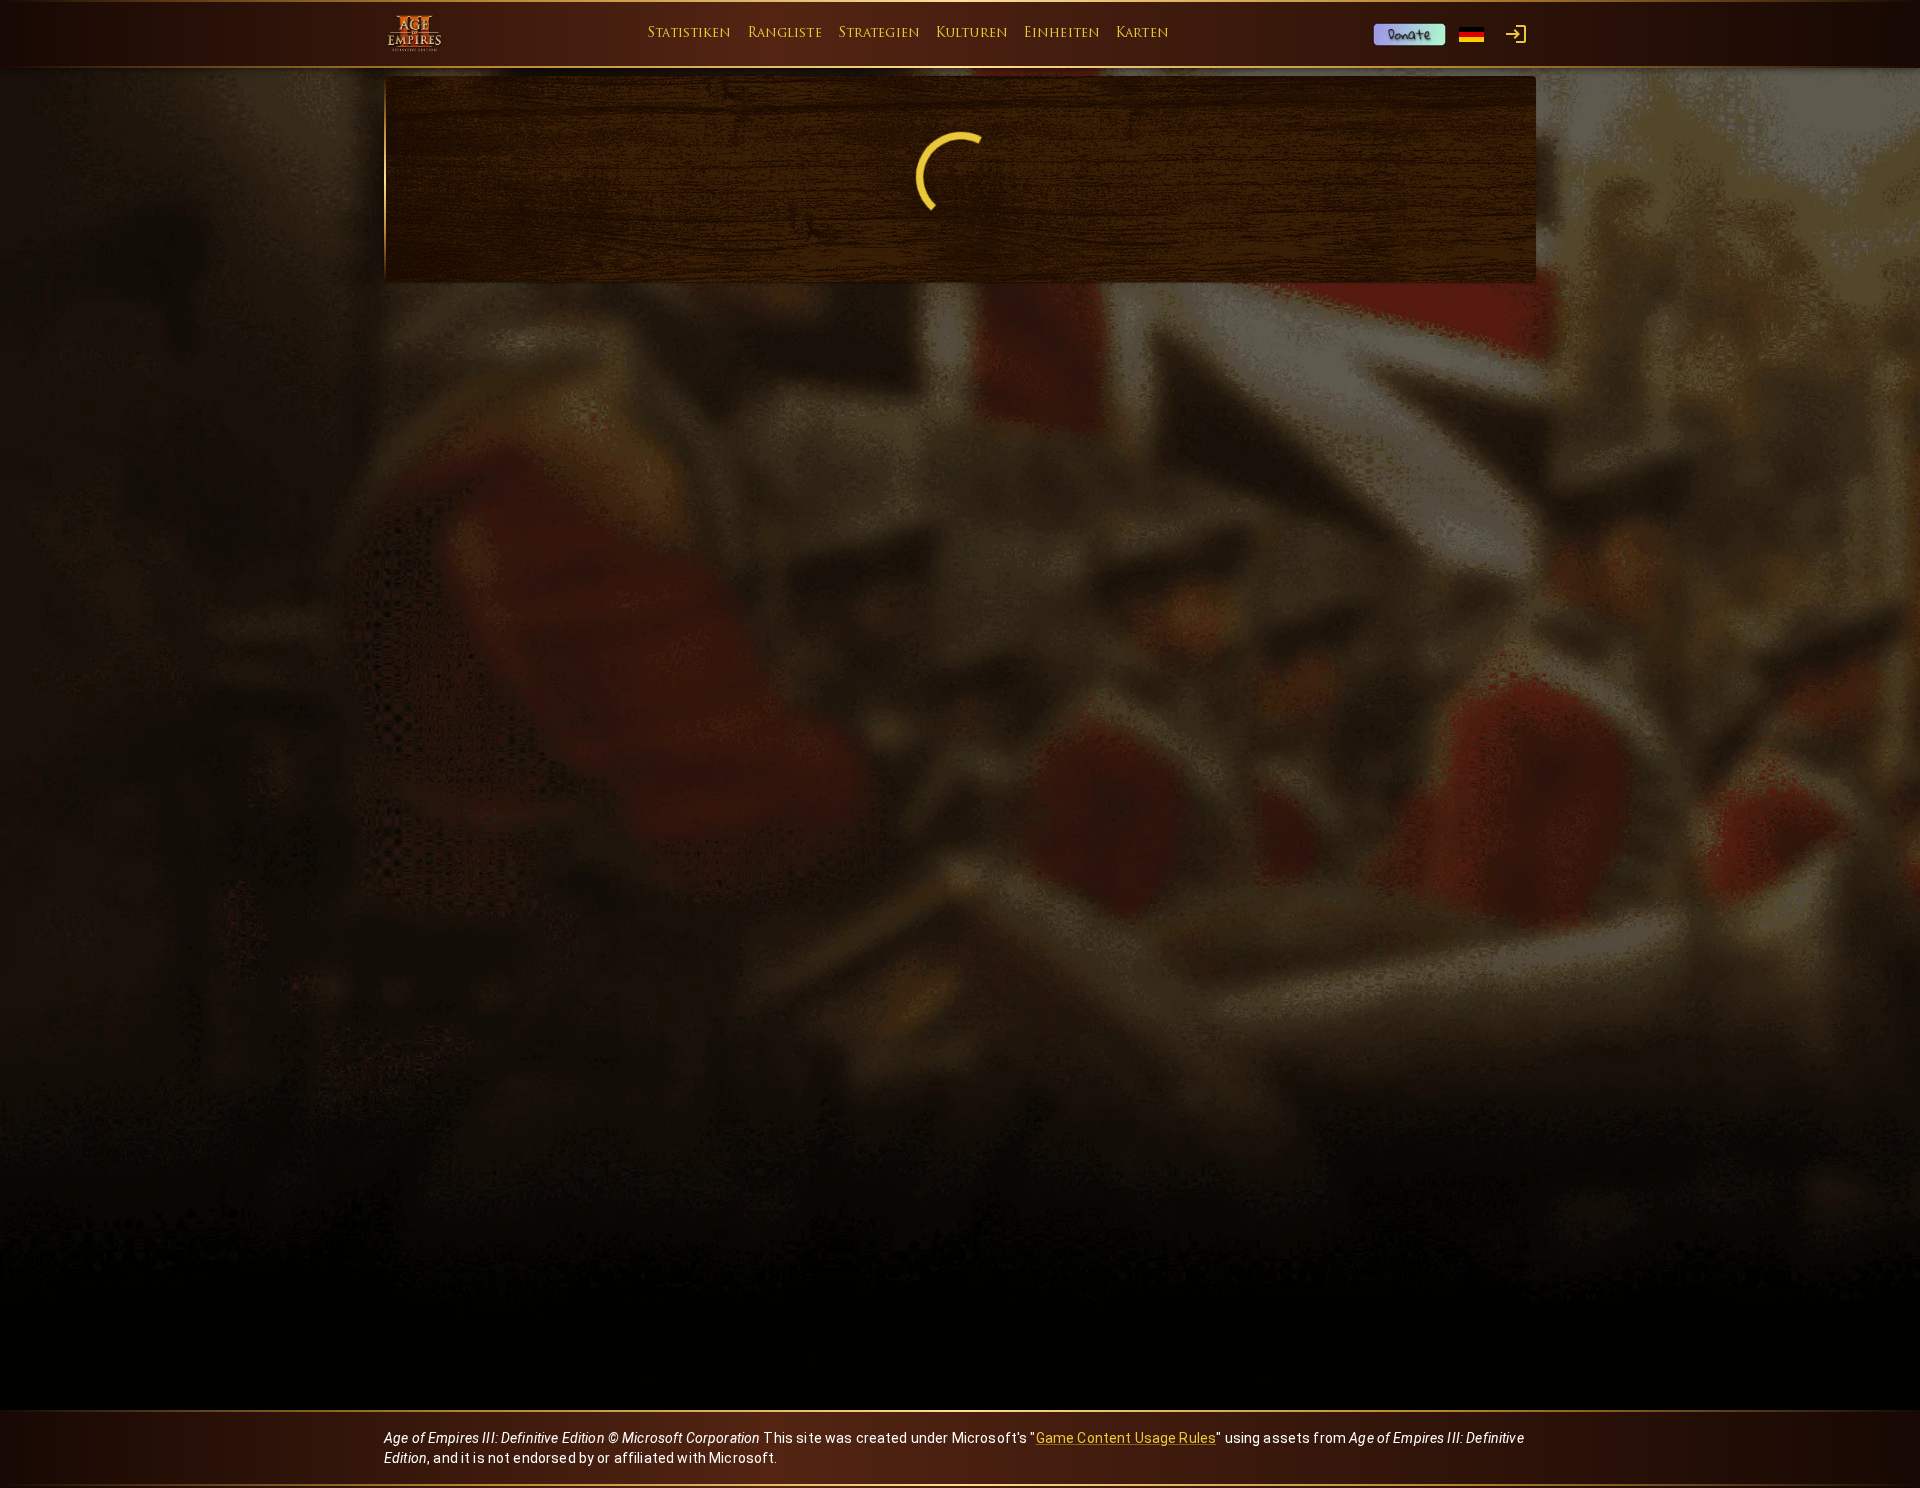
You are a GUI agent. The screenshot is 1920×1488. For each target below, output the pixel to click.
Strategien (879, 33)
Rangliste (785, 33)
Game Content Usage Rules (1126, 1438)
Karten (1142, 33)
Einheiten (1062, 33)
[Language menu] (1471, 34)
